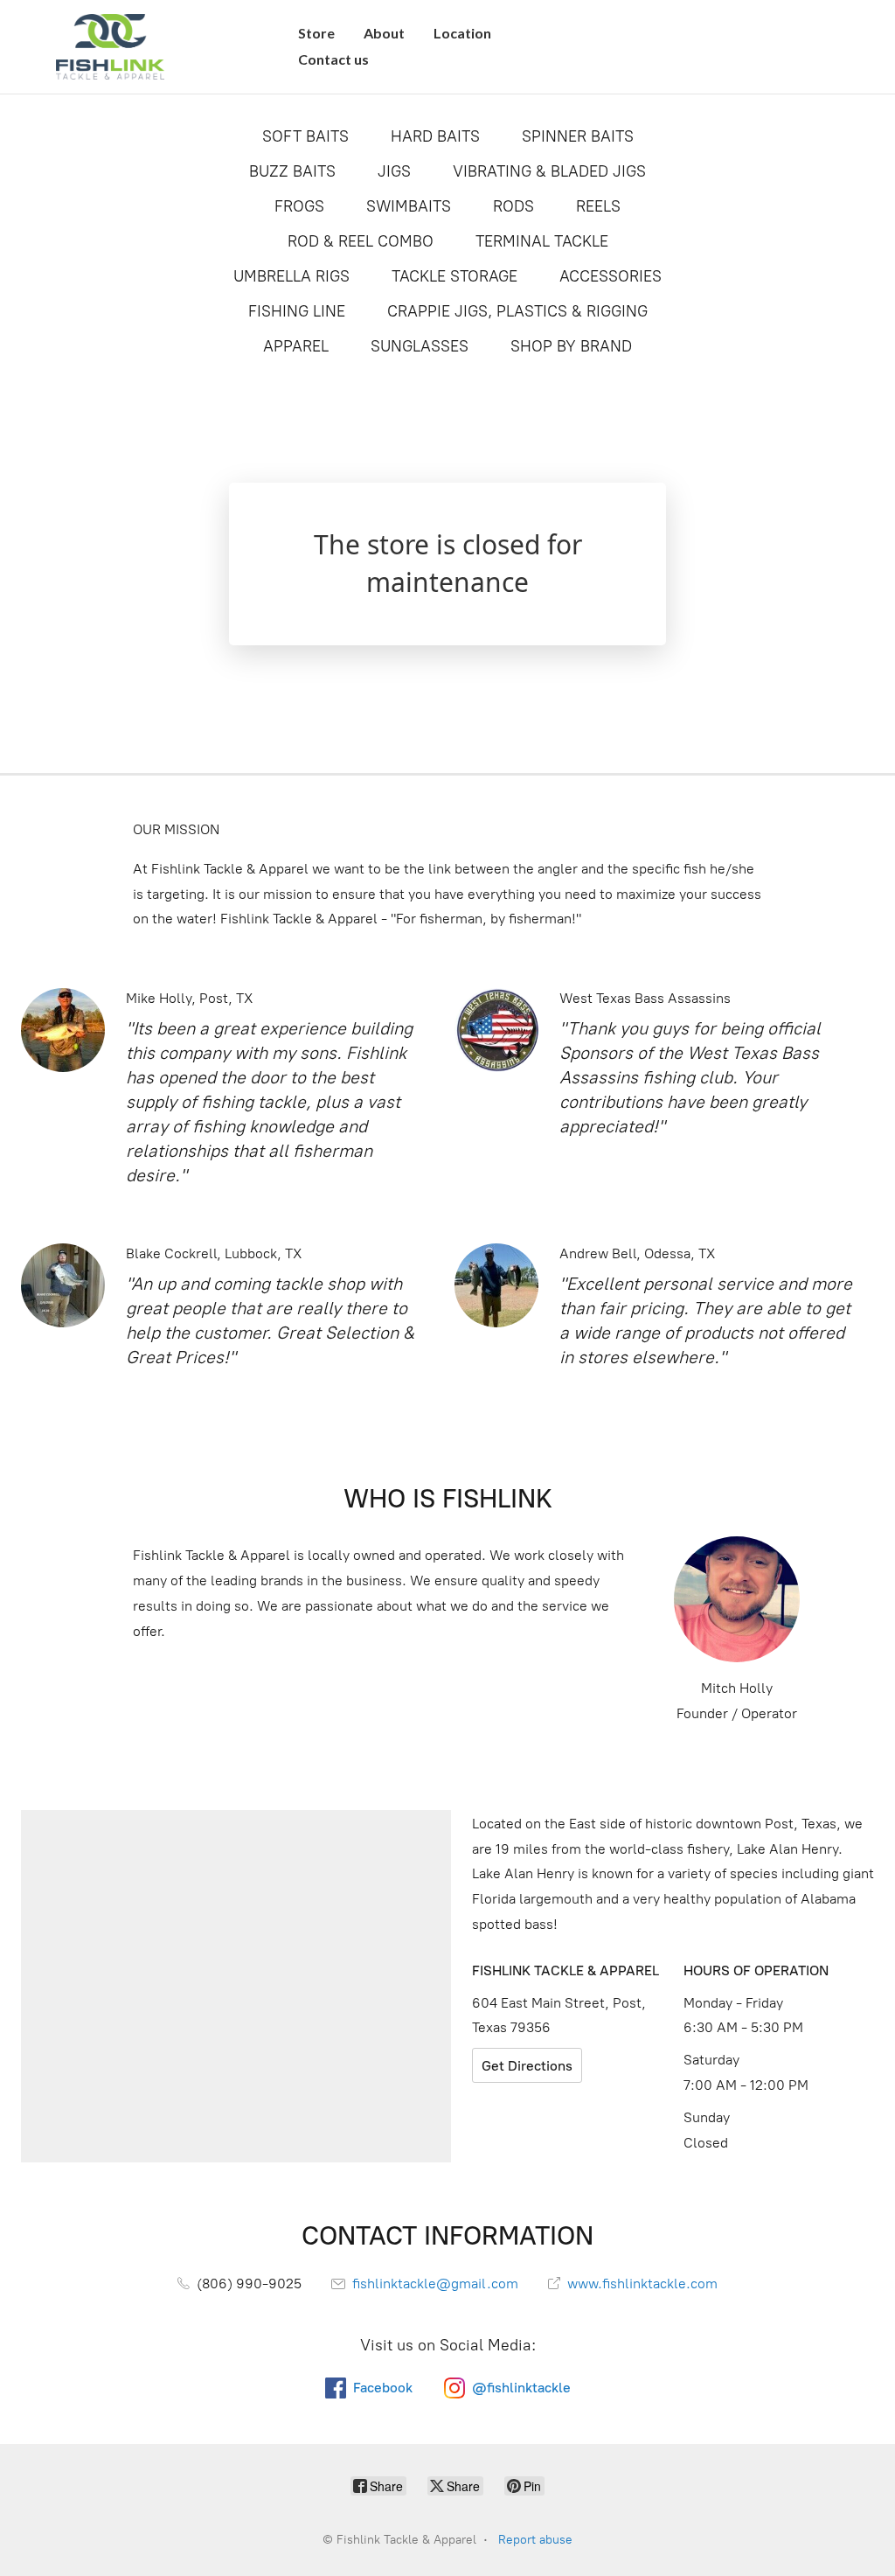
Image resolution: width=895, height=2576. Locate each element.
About (384, 33)
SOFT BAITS (305, 136)
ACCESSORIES (611, 276)
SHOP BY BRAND (571, 346)
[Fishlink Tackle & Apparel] (110, 47)
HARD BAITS (435, 136)
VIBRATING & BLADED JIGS (549, 171)
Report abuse (535, 2540)
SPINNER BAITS (578, 136)
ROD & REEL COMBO (361, 241)
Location (462, 33)
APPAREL (296, 346)
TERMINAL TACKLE (542, 241)
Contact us (333, 59)
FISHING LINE (297, 311)
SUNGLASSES (420, 346)
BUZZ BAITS (292, 171)
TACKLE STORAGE (454, 276)
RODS (513, 206)
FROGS (299, 206)
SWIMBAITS (409, 206)
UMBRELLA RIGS (291, 276)
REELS (598, 206)
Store (316, 33)
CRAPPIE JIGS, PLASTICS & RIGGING (517, 311)
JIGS (394, 171)
